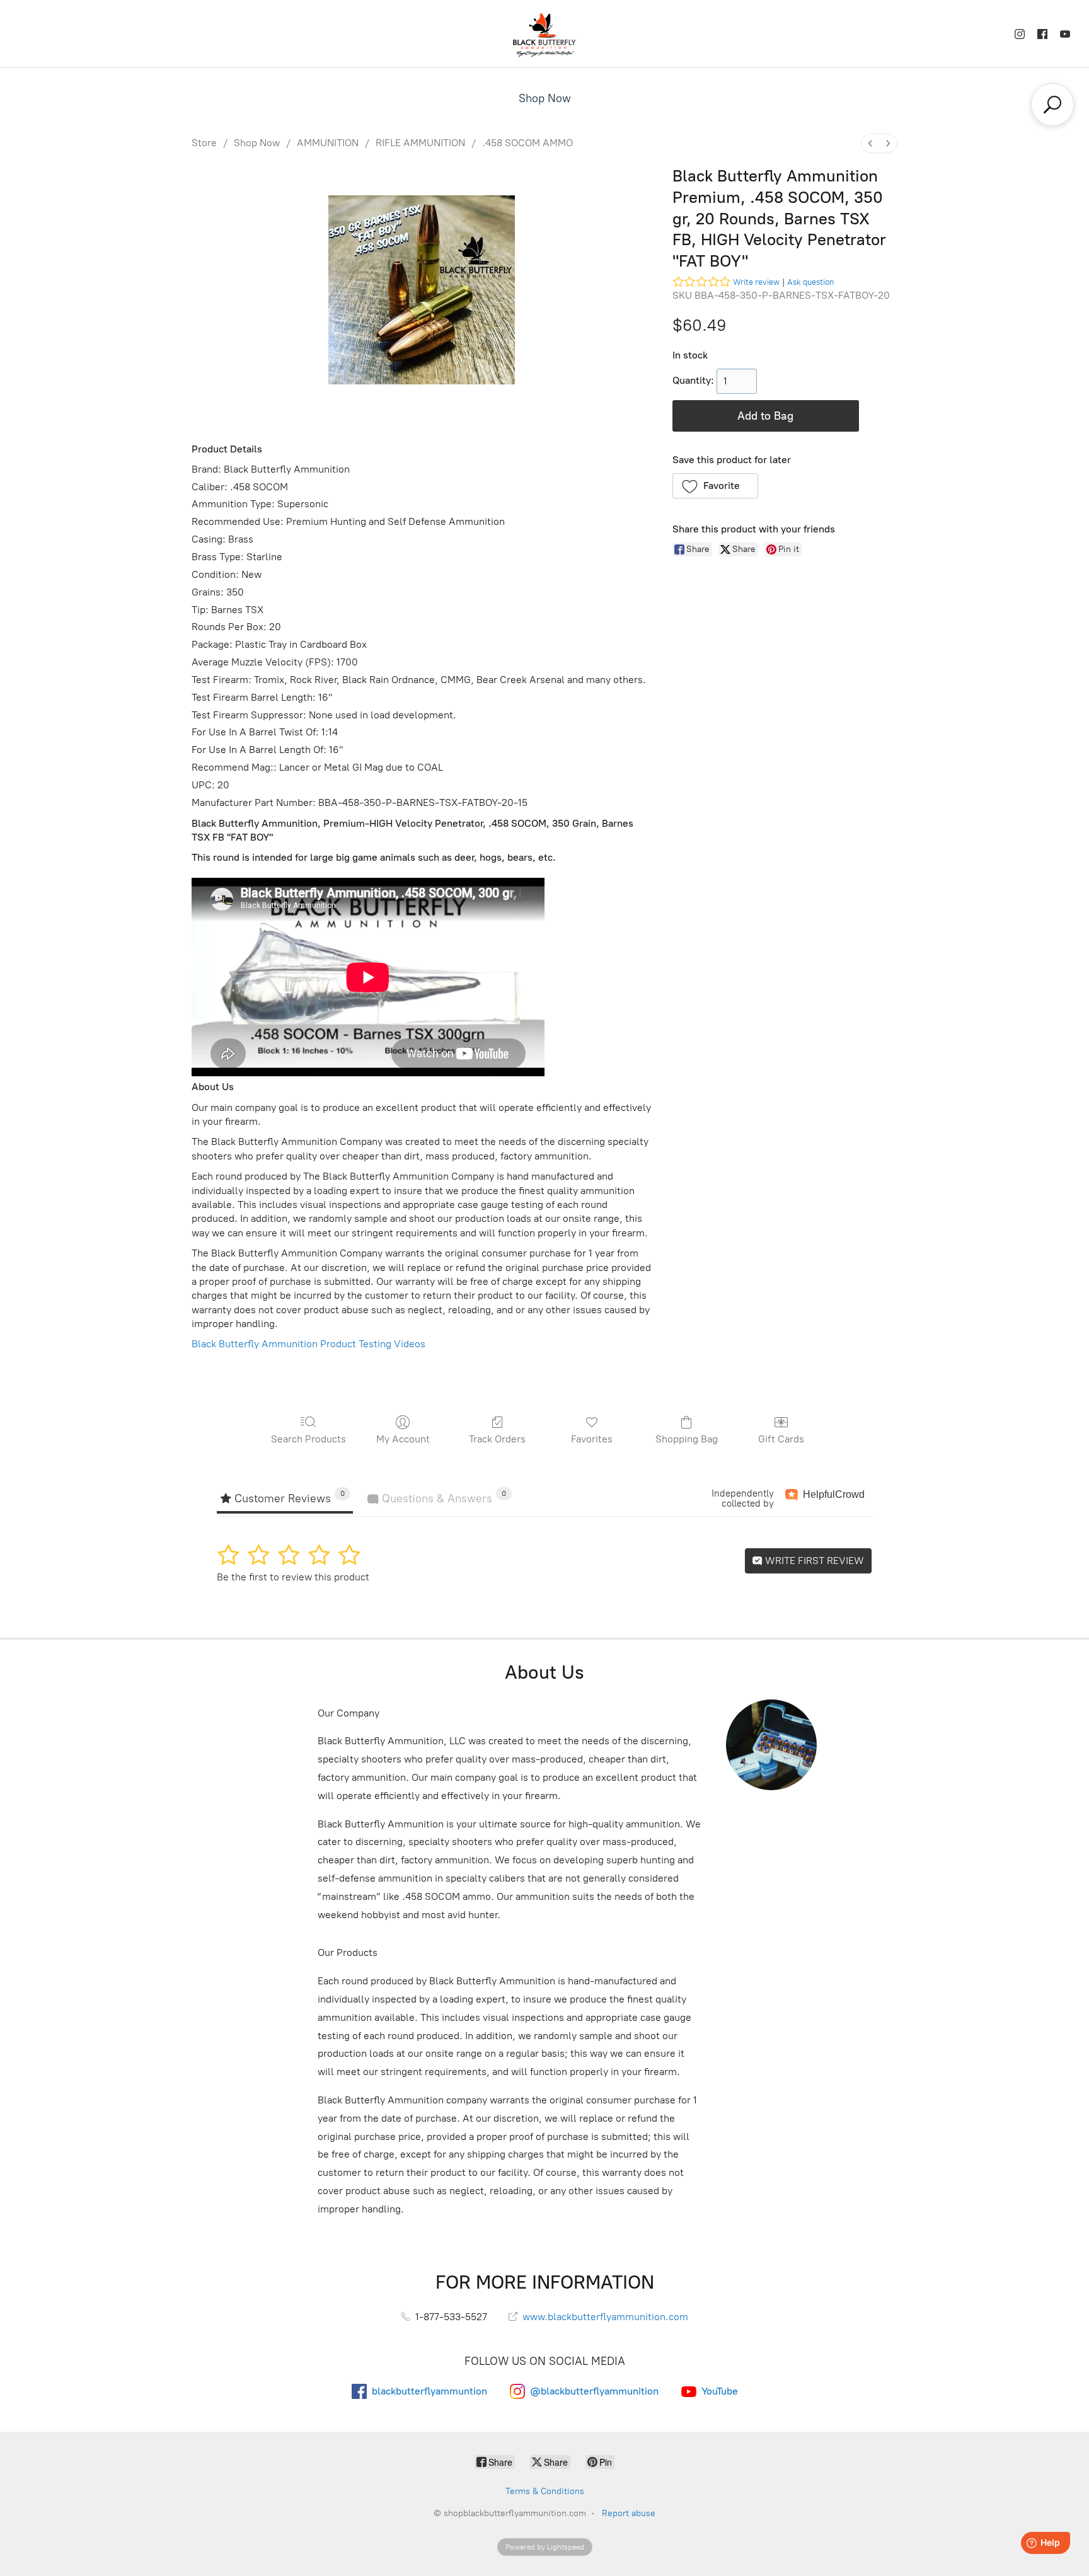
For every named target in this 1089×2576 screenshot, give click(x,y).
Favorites (592, 1439)
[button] (716, 486)
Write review (756, 282)
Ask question (810, 282)
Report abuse (629, 2513)
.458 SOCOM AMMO (527, 143)
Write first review (813, 1561)
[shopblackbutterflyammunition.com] (544, 34)
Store (204, 143)
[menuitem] (870, 143)
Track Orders (497, 1439)
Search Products (308, 1439)
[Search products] (1052, 105)
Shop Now (545, 98)
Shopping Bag (687, 1439)
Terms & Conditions (545, 2491)
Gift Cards (781, 1439)
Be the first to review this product (293, 1577)
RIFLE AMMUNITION (420, 143)
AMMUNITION (328, 143)
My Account (403, 1439)
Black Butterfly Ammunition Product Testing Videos (308, 1344)
